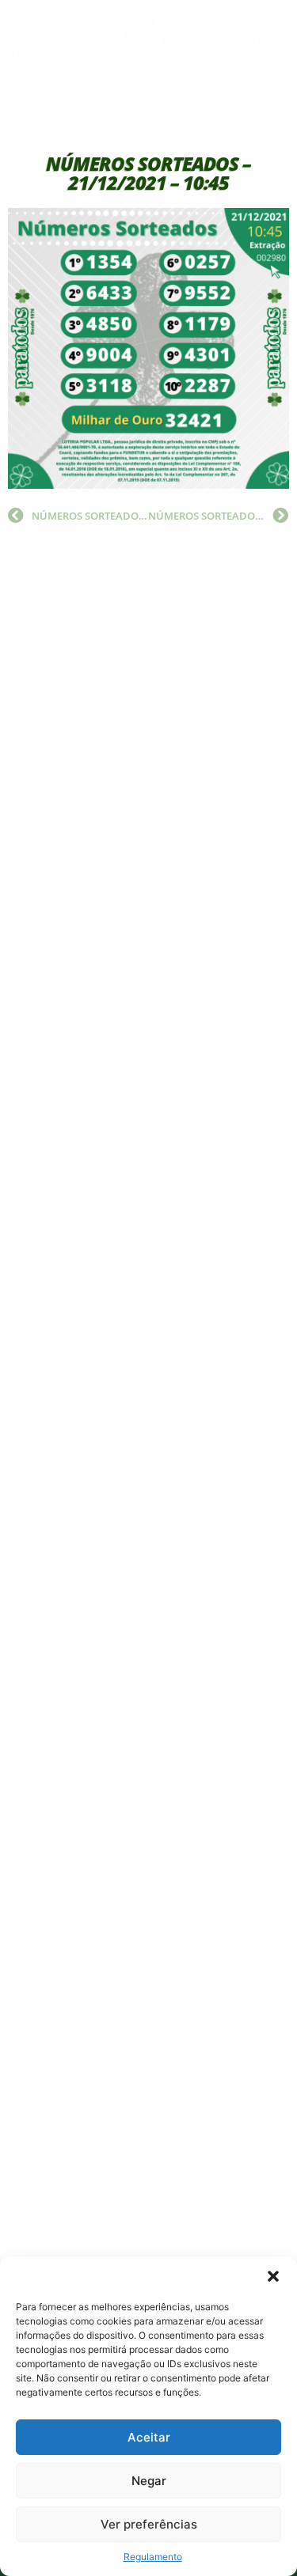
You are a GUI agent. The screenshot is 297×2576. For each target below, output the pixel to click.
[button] (273, 2276)
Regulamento (153, 2557)
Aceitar (149, 2437)
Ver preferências (149, 2524)
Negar (149, 2481)
